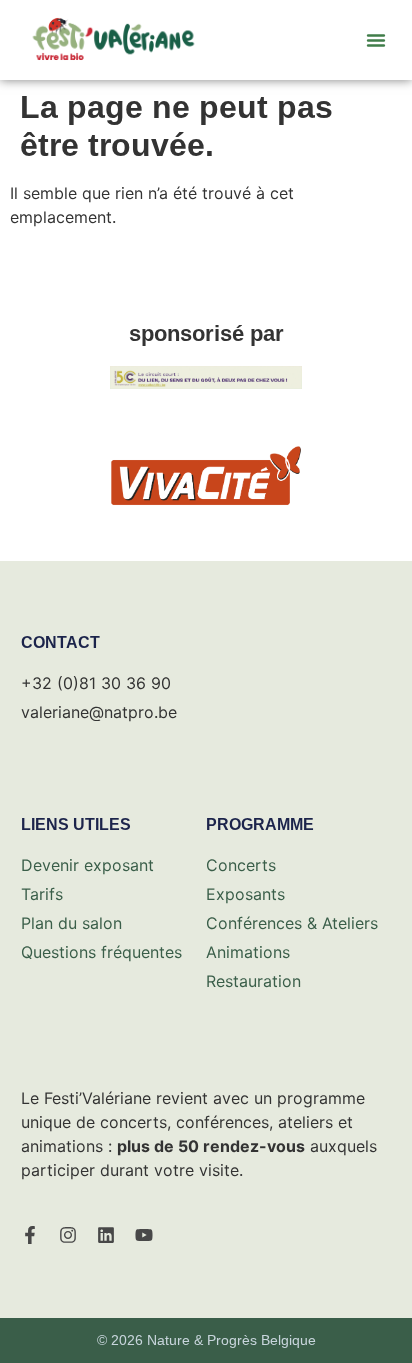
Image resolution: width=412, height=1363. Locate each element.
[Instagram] (68, 1235)
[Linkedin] (106, 1235)
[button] (376, 40)
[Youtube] (144, 1235)
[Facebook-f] (30, 1235)
